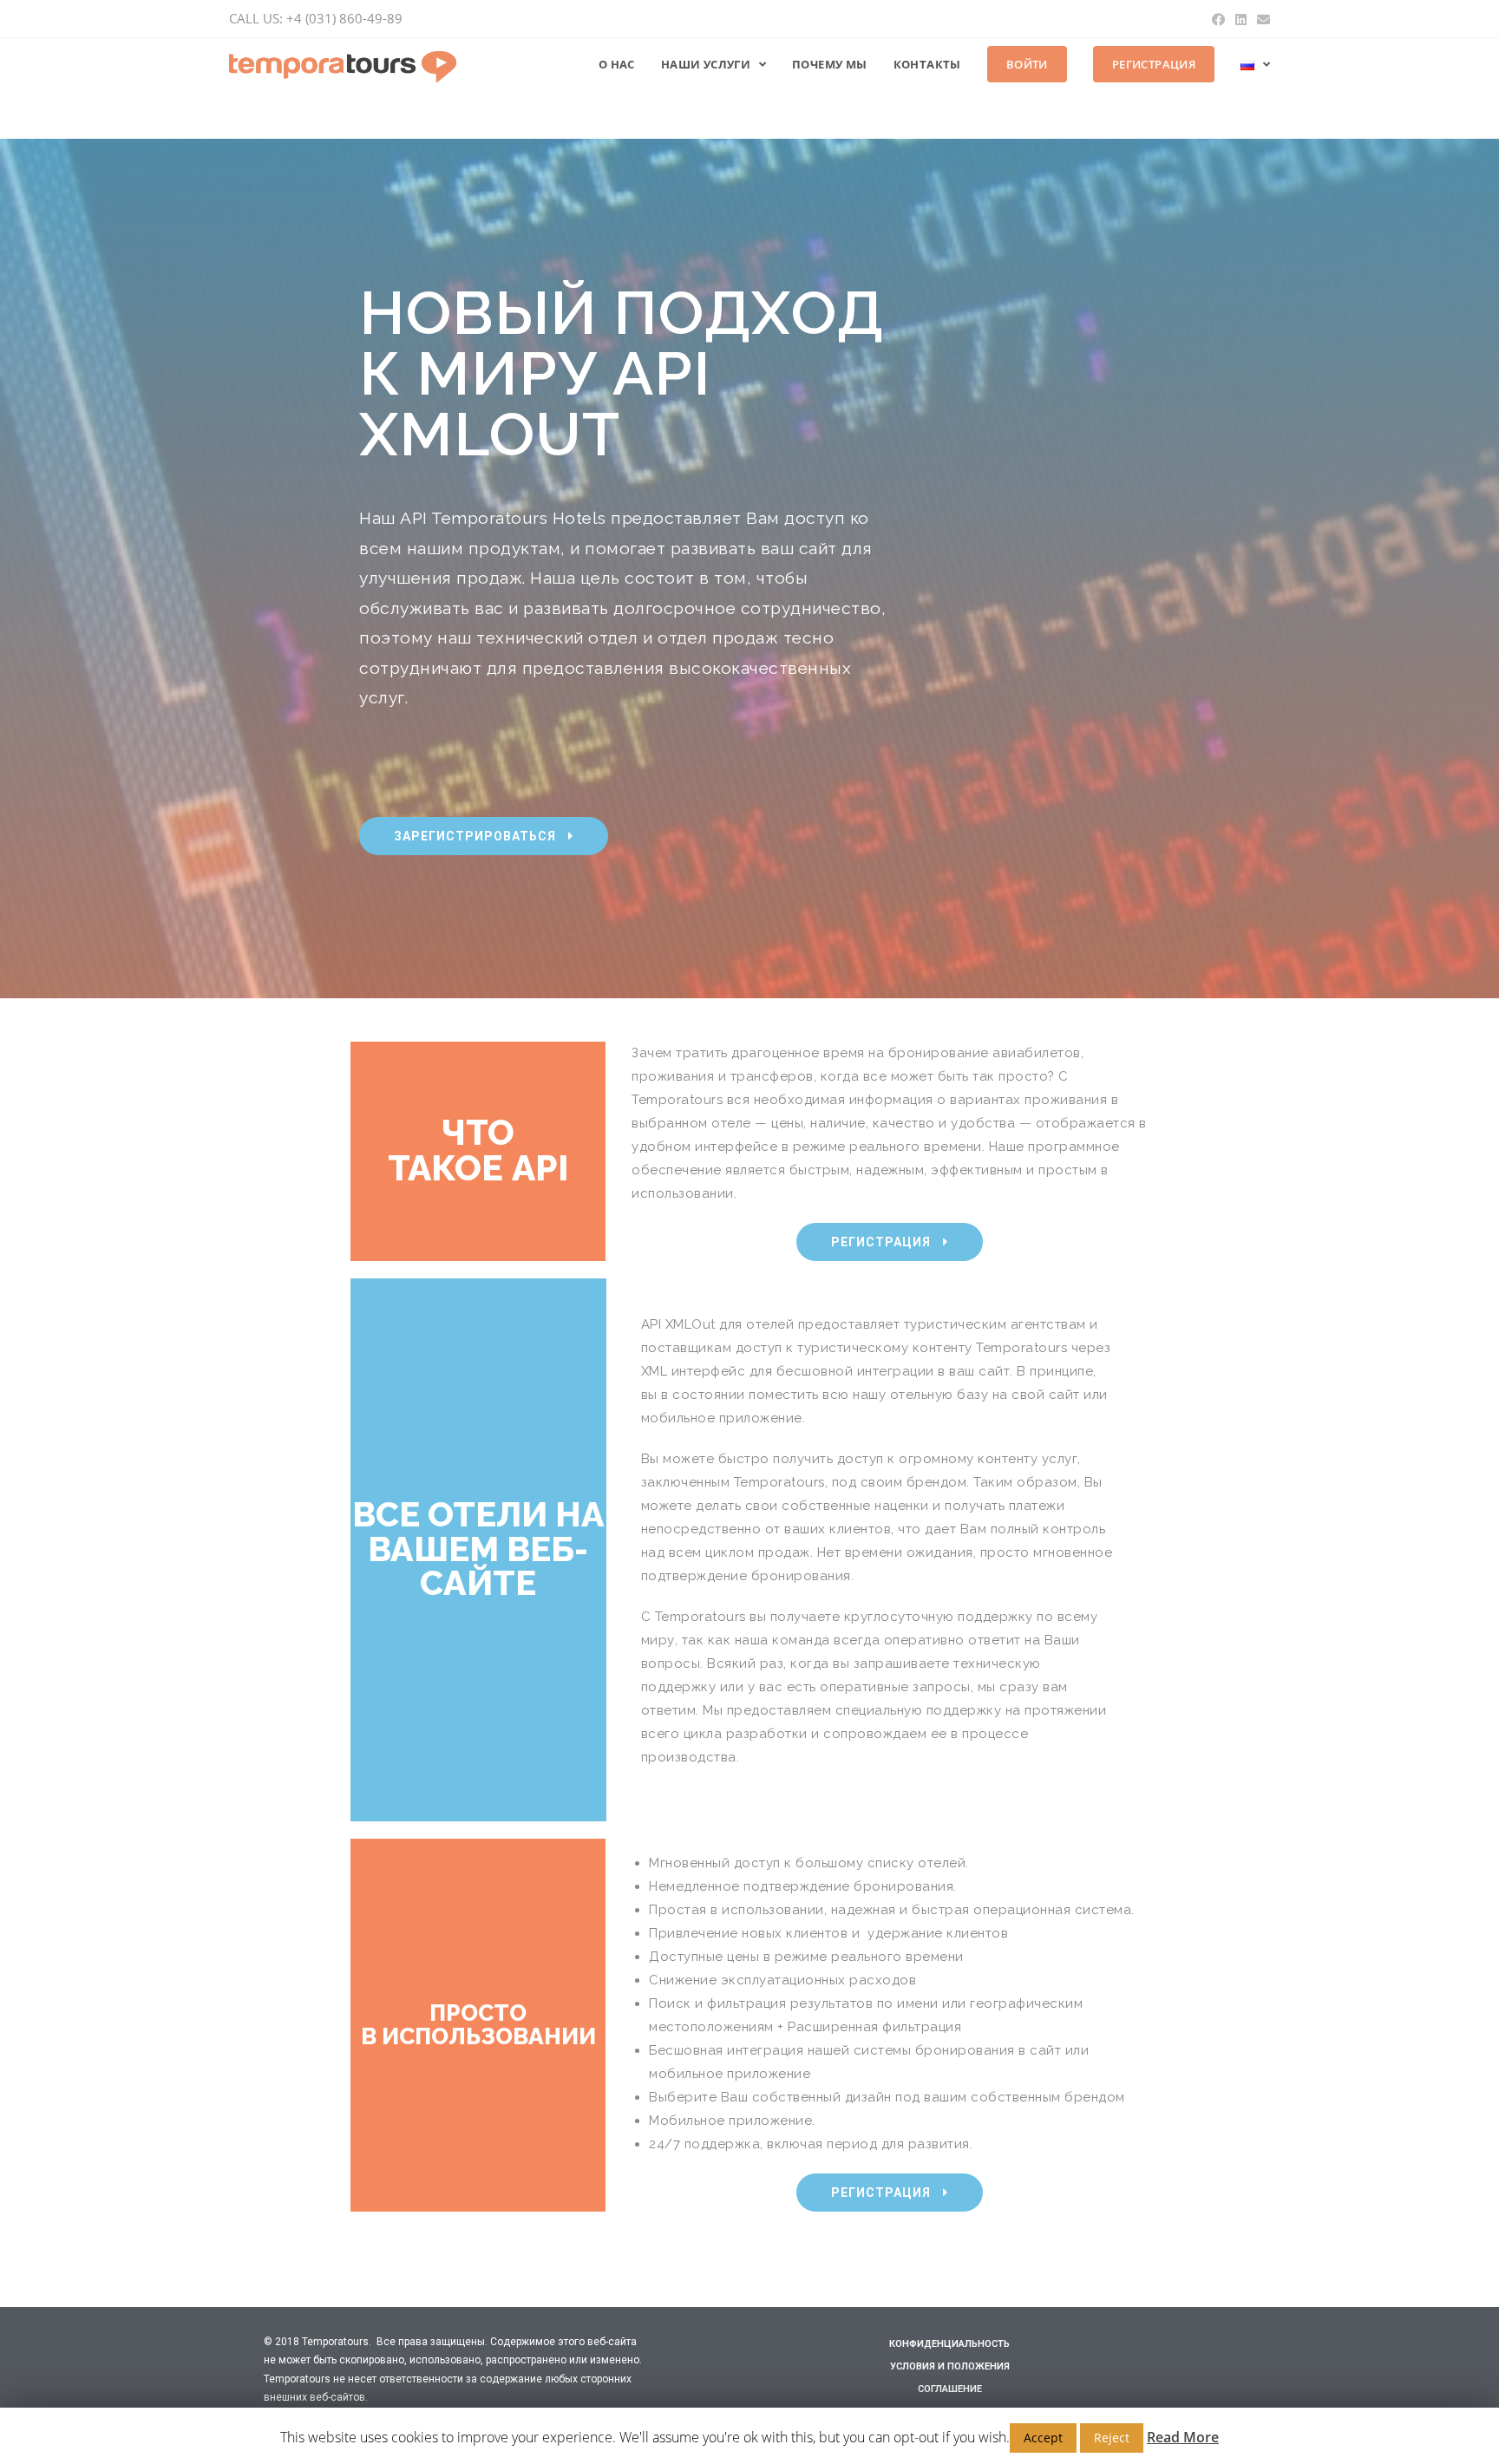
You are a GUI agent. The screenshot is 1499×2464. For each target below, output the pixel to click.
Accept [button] (1043, 2438)
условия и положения (950, 2366)
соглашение (950, 2389)
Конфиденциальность (949, 2344)
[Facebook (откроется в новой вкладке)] (1218, 19)
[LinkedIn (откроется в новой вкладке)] (1241, 19)
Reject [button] (1112, 2438)
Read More (1183, 2437)
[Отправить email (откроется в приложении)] (1261, 19)
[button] (484, 836)
